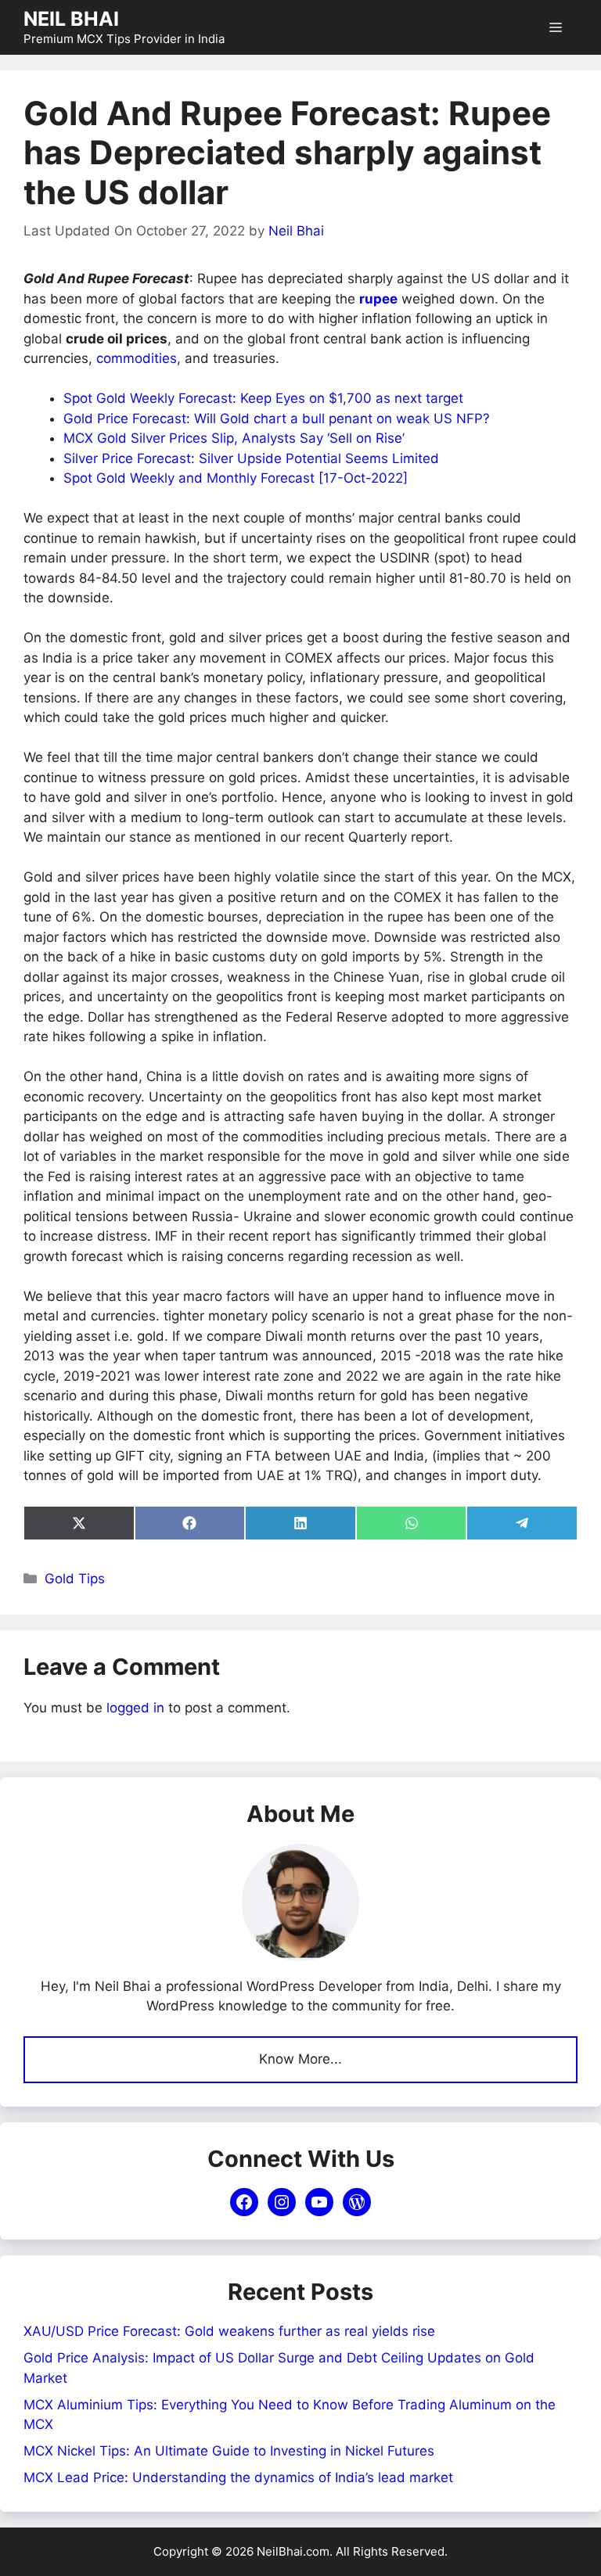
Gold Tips (75, 1579)
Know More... (300, 2059)
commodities (137, 358)
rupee (378, 299)
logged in (135, 1708)
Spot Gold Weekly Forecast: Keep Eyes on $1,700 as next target (263, 398)
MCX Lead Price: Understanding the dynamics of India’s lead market (238, 2477)
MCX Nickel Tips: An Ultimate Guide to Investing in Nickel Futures (229, 2451)
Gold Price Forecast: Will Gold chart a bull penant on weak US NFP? (277, 419)
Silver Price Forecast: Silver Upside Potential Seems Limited (251, 458)
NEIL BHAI (71, 19)
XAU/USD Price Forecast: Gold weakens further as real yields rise (229, 2331)
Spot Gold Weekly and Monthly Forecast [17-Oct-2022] (236, 478)
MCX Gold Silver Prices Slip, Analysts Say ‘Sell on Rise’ (234, 438)
